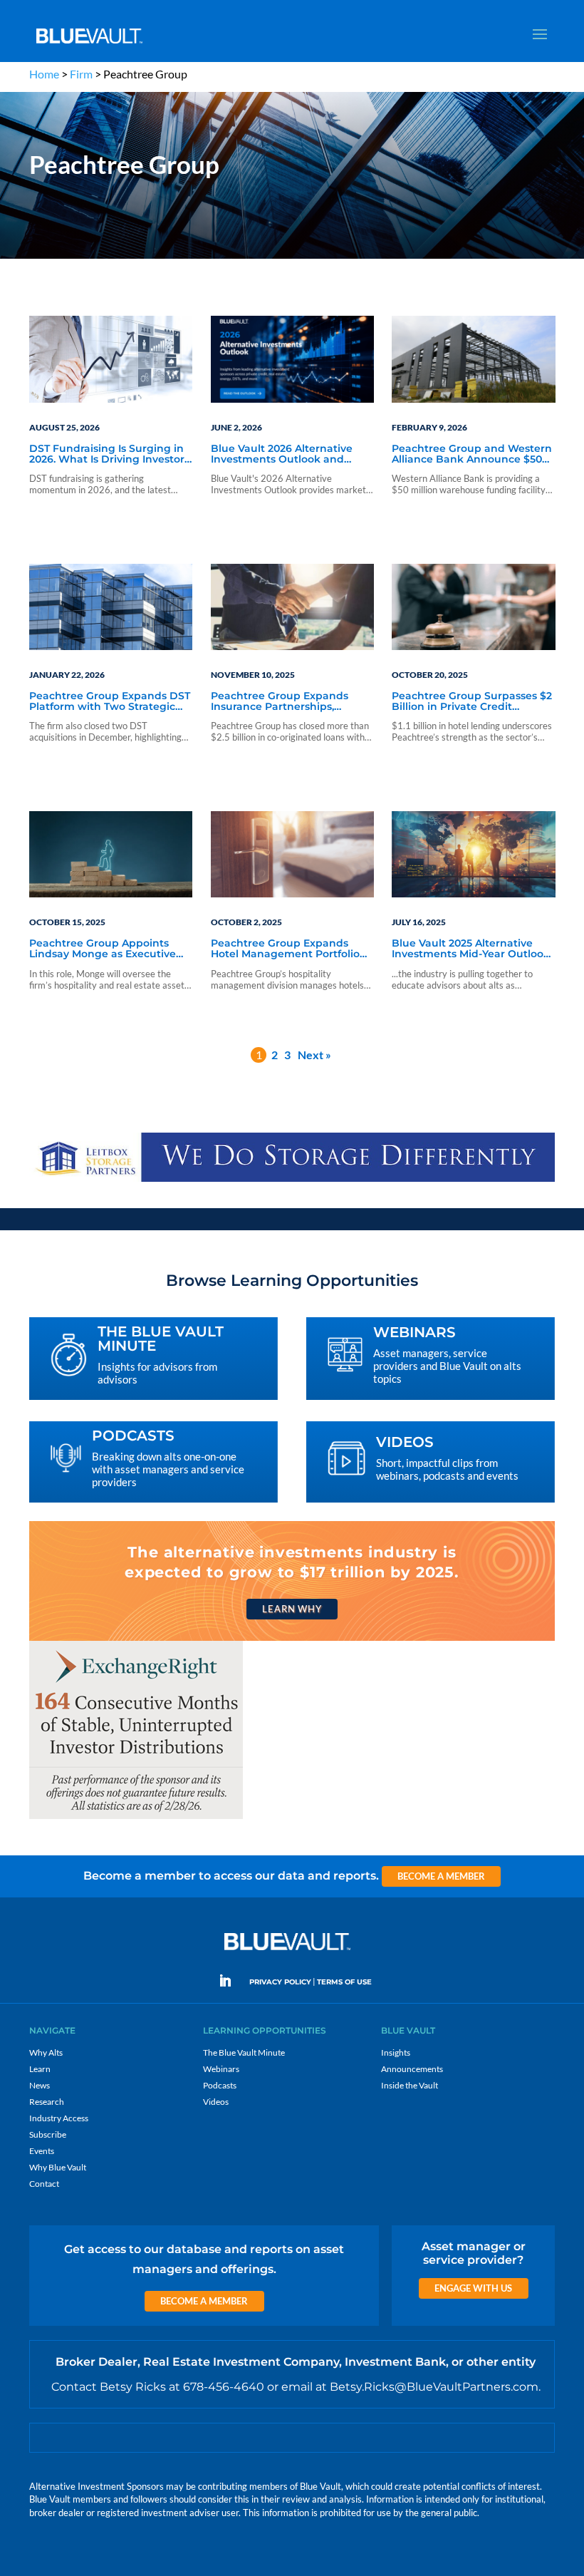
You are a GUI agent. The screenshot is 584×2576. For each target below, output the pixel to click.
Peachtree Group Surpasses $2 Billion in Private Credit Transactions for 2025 (472, 702)
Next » (314, 1055)
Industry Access (59, 2118)
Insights (396, 2052)
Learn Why (292, 1609)
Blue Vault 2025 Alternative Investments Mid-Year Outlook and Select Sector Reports (471, 949)
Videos (216, 2102)
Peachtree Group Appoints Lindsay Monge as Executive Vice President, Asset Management (103, 949)
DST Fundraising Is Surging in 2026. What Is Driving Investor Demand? (107, 455)
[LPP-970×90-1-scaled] (292, 1181)
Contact (44, 2184)
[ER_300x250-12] (136, 1818)
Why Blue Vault (58, 2167)
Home (44, 74)
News (40, 2085)
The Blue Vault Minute (244, 2052)
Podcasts (220, 2085)
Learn (40, 2069)
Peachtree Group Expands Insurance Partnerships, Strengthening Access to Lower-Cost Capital (280, 702)
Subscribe (48, 2134)
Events (42, 2151)
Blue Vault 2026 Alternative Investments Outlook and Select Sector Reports (282, 455)
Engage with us (473, 2288)
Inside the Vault (410, 2085)
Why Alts (46, 2052)
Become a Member (441, 1876)
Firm (81, 74)
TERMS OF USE (344, 1982)
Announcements (412, 2069)
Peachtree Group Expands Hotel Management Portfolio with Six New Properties (285, 949)
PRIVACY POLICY (280, 1982)
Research (47, 2102)
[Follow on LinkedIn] (231, 1981)
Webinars (221, 2069)
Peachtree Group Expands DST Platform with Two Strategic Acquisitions (110, 702)
